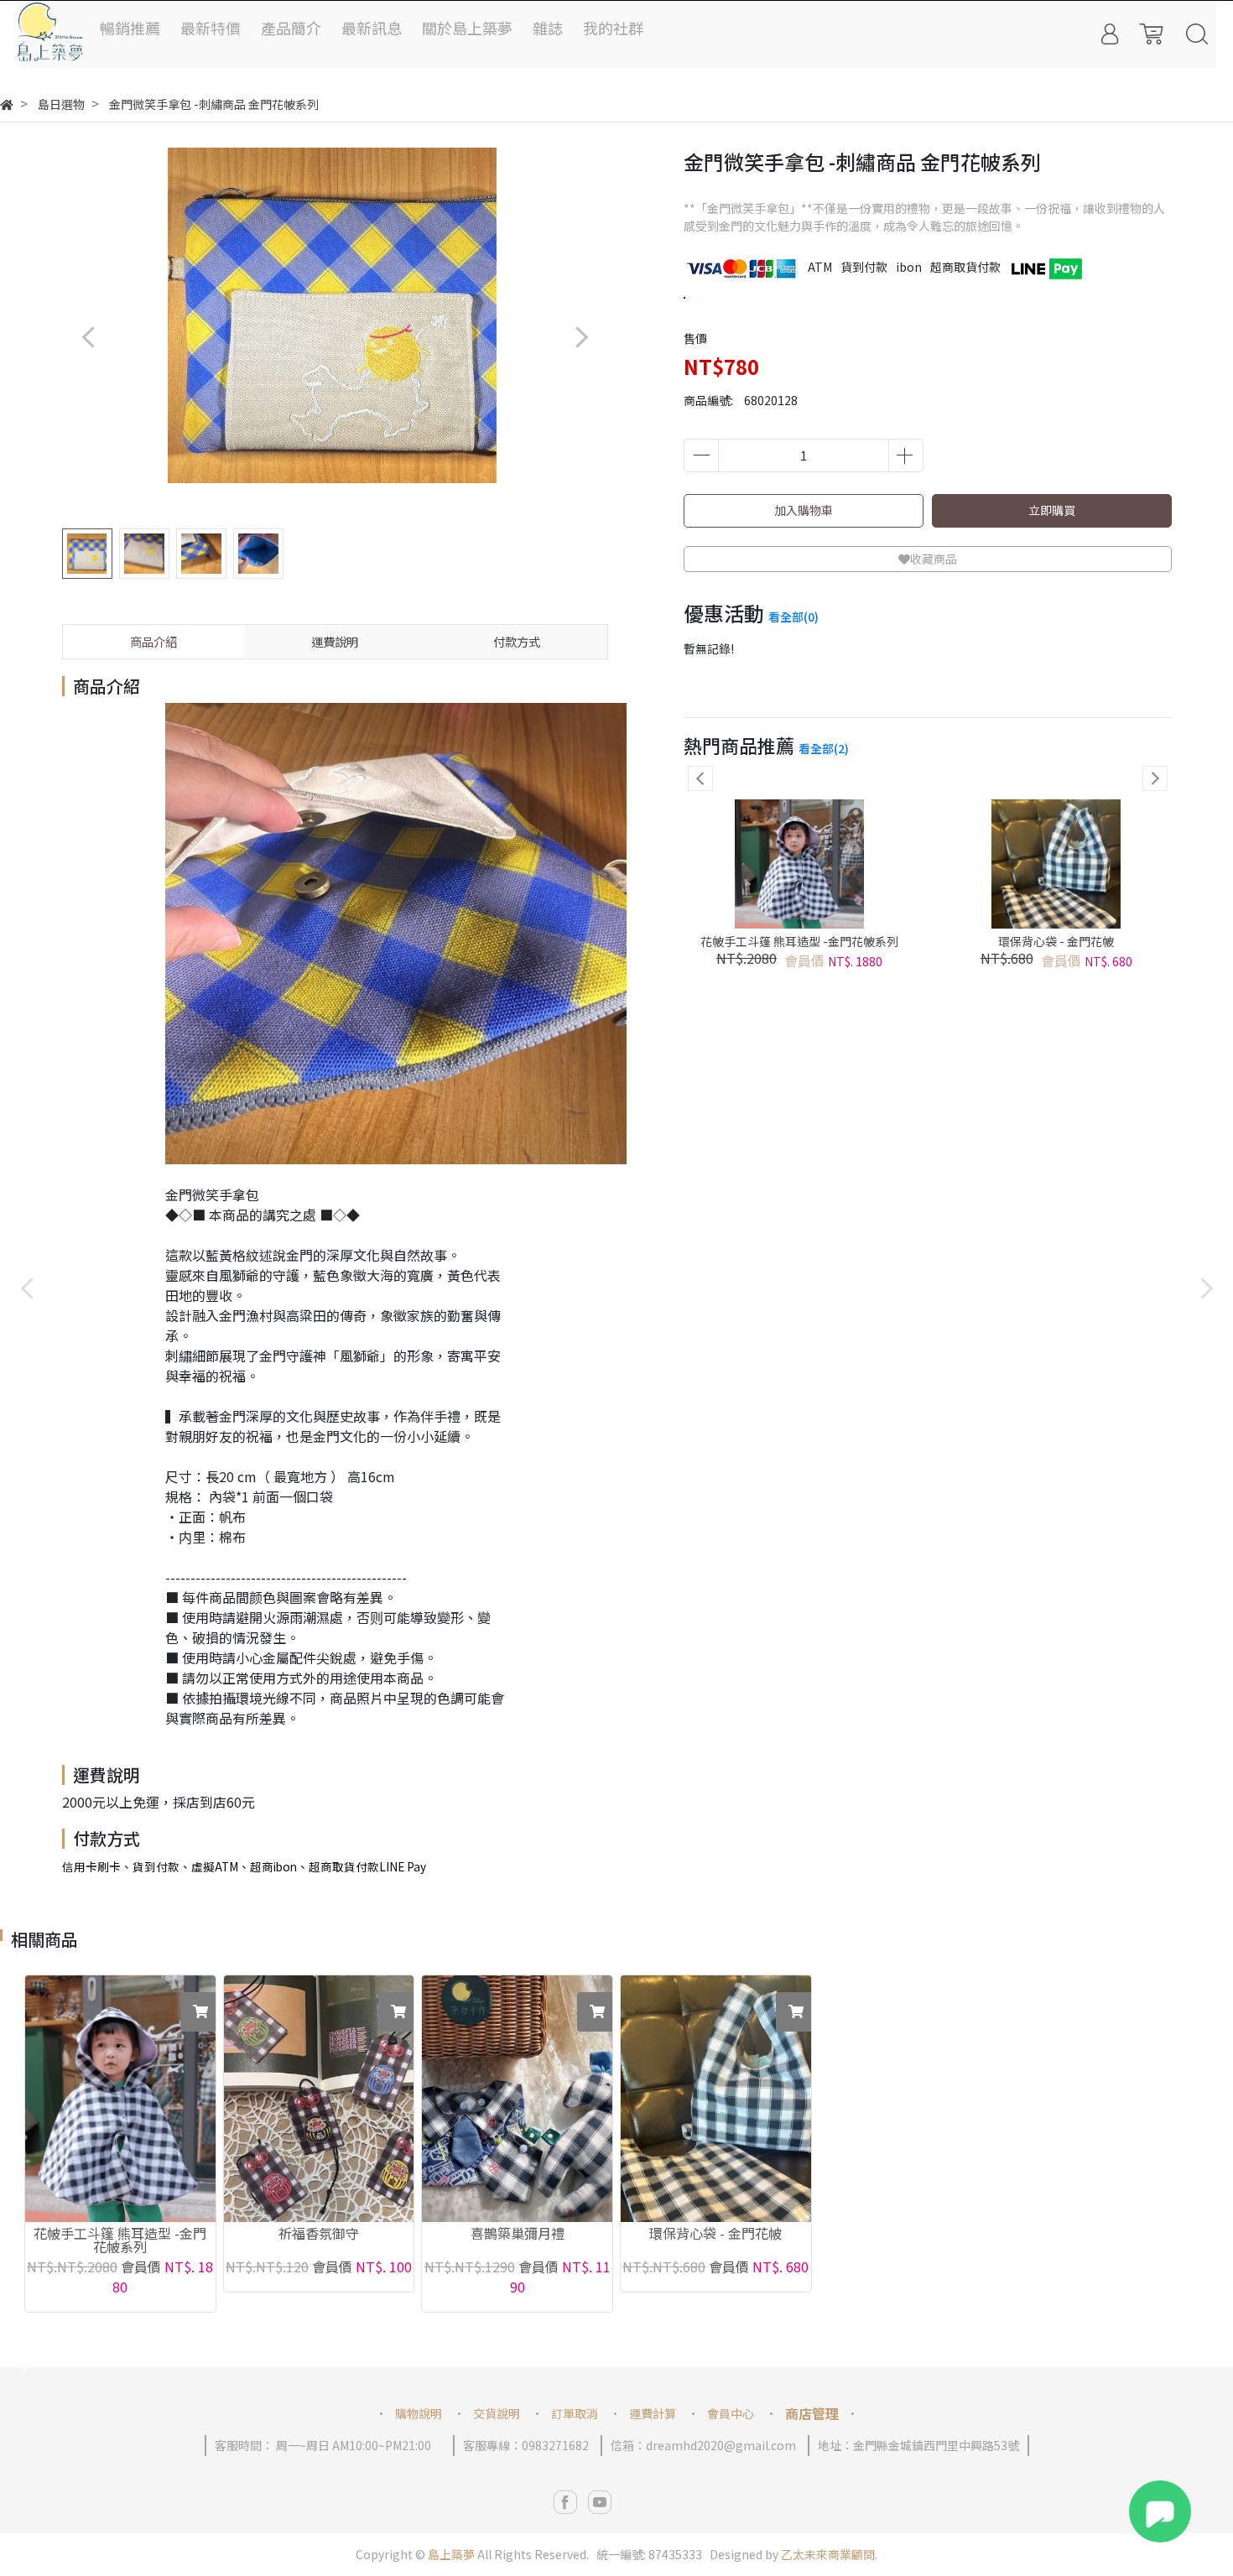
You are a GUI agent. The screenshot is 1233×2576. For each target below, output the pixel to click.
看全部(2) (824, 748)
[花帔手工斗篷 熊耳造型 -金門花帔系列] (120, 2099)
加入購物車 (804, 510)
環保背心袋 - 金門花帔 (1056, 941)
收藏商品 (934, 559)
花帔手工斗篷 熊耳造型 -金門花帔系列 (799, 941)
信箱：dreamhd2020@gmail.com (703, 2445)
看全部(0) (793, 617)
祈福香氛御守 (319, 2235)
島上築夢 (451, 2554)
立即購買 (1052, 510)
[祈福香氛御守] (319, 2099)
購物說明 (419, 2413)
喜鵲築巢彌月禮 (518, 2235)
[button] (581, 337)
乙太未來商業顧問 (828, 2554)
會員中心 (731, 2413)
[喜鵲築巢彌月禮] (517, 2099)
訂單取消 (575, 2413)
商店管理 (812, 2413)
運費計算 (653, 2413)
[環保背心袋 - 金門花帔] (716, 2099)
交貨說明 (497, 2413)
